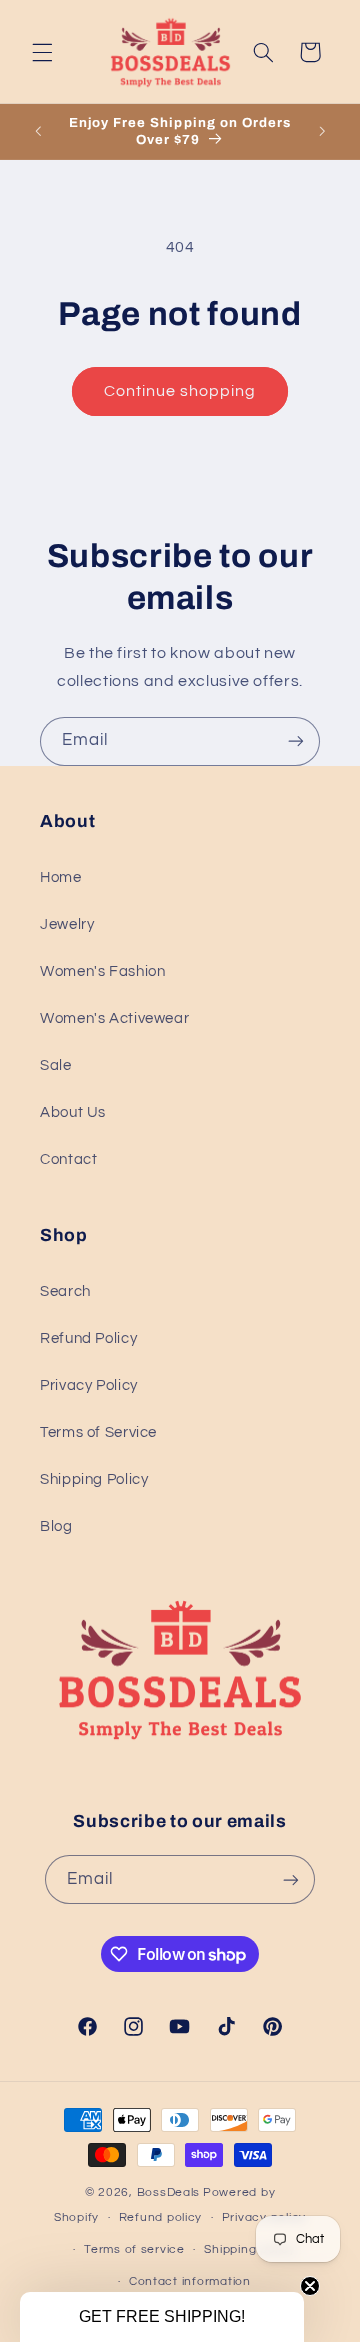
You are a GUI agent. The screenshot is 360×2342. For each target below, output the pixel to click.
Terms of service (134, 2249)
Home (61, 877)
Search (65, 1291)
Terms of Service (98, 1432)
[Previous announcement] (38, 132)
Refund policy (161, 2217)
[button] (42, 52)
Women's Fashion (102, 971)
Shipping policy (249, 2249)
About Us (73, 1112)
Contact (68, 1159)
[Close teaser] (310, 2286)
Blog (56, 1526)
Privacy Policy (89, 1385)
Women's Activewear (114, 1018)
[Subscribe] (296, 741)
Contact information (190, 2281)
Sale (56, 1065)
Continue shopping (180, 391)
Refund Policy (88, 1338)
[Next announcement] (322, 132)
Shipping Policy (94, 1479)
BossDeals (169, 2192)
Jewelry (67, 924)
